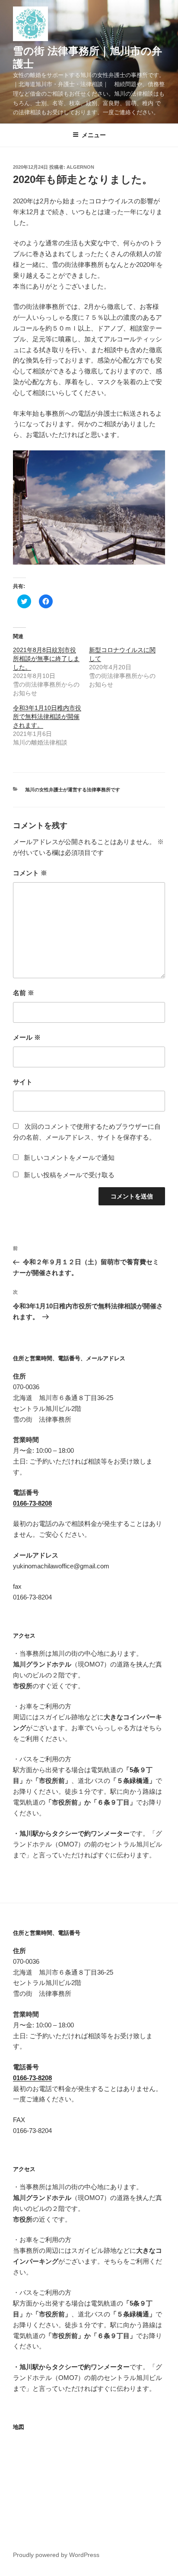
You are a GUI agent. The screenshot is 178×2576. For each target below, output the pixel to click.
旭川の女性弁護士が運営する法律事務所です (73, 790)
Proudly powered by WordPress (56, 2555)
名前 (24, 993)
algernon (80, 167)
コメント (30, 873)
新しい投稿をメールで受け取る (69, 1175)
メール (27, 1037)
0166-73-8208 (32, 1503)
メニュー (94, 135)
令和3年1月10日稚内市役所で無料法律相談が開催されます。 (47, 716)
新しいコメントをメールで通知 (69, 1158)
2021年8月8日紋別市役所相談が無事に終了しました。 (46, 658)
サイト (23, 1082)
